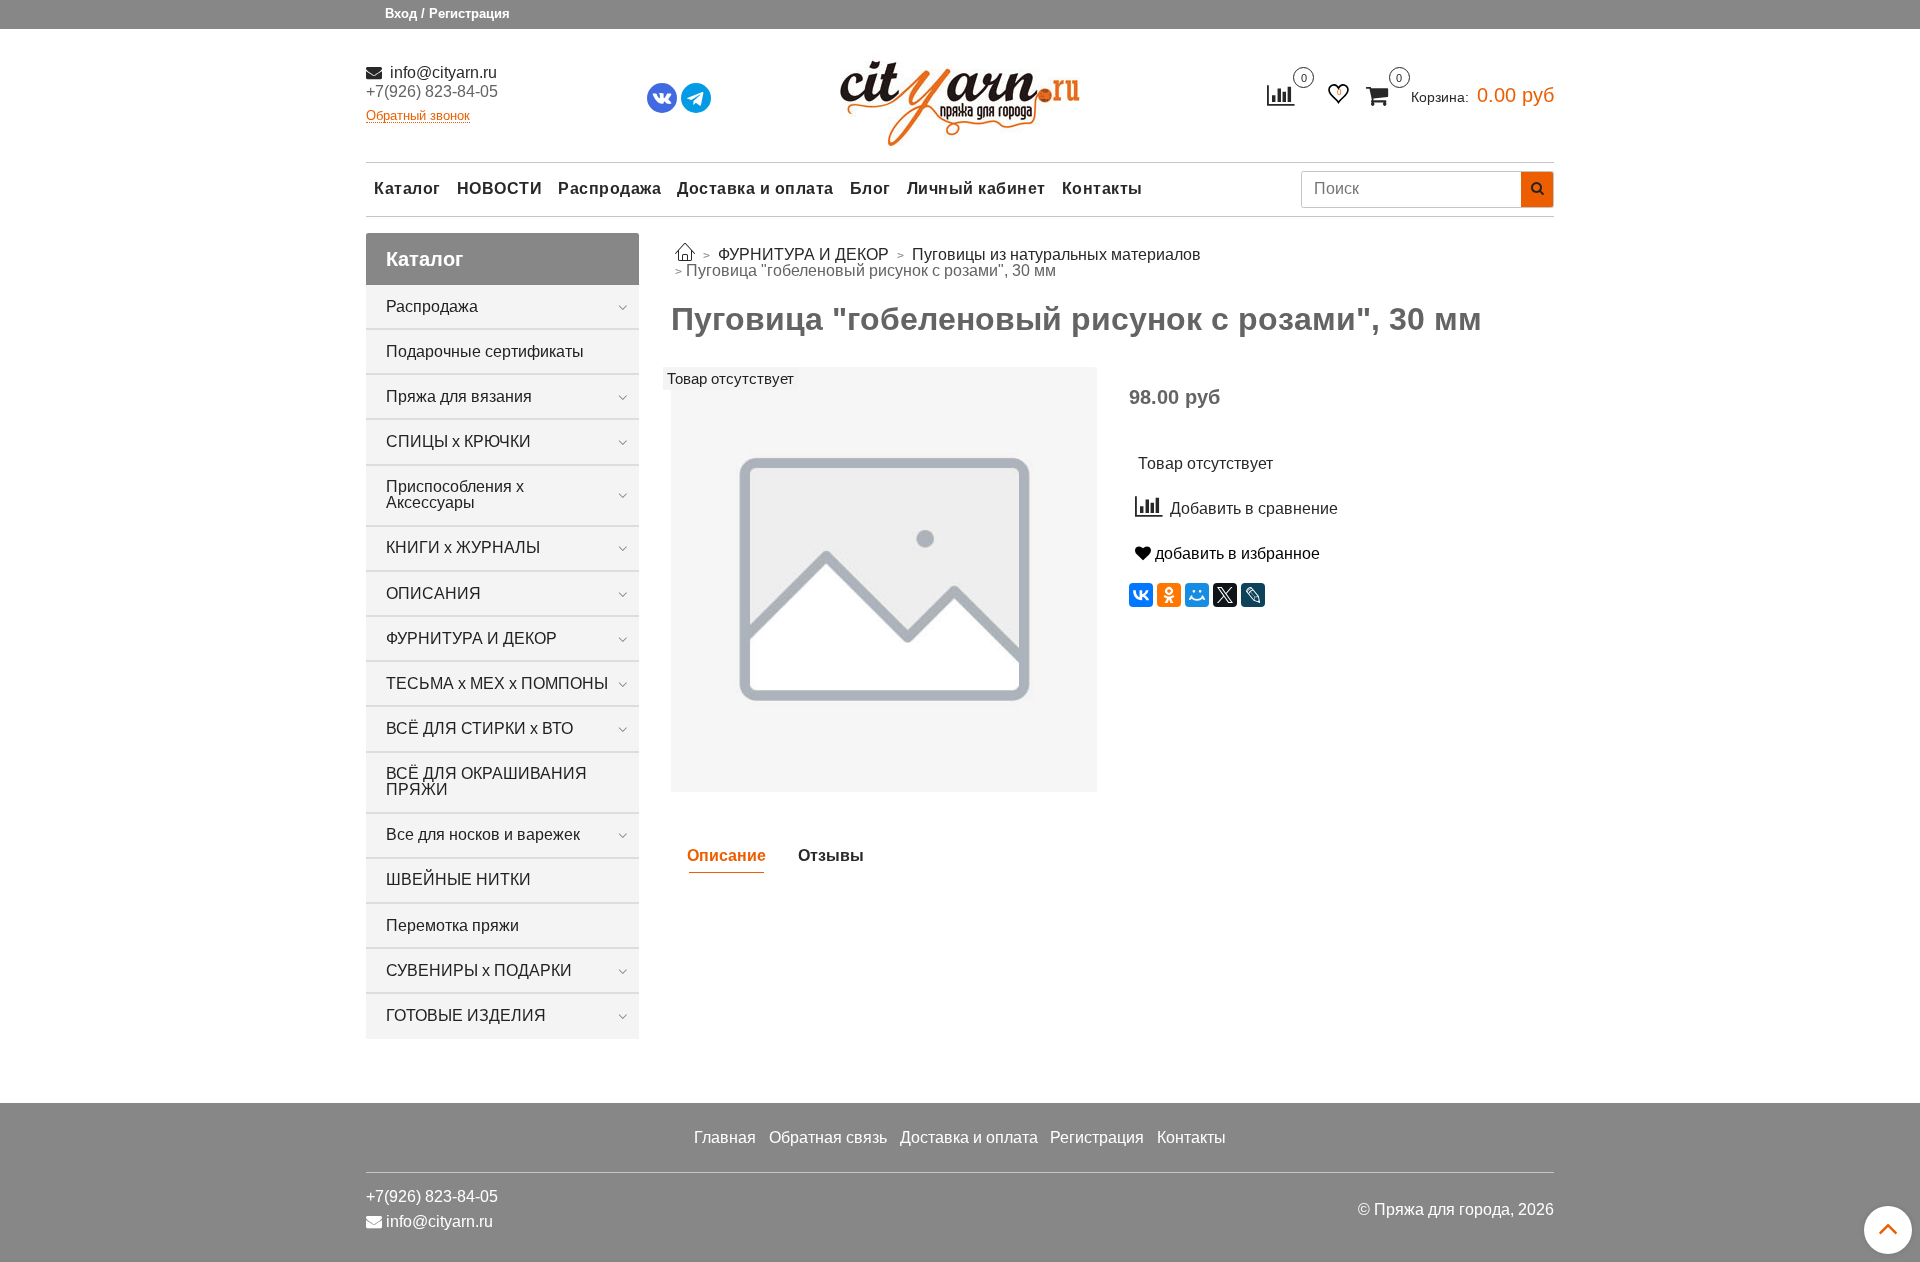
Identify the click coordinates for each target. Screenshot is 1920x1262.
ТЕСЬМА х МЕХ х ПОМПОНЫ (497, 683)
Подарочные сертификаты (485, 351)
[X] (1225, 595)
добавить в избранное (1235, 553)
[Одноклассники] (1169, 595)
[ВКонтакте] (1141, 595)
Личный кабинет (976, 188)
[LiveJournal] (1253, 595)
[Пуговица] (884, 578)
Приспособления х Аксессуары (455, 494)
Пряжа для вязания (459, 396)
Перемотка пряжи (452, 925)
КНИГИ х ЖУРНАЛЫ (463, 547)
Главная (725, 1137)
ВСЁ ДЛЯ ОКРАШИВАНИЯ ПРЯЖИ (486, 781)
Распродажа (609, 188)
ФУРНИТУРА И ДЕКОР (471, 638)
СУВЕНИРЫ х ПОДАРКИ (479, 970)
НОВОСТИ (500, 188)
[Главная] (685, 254)
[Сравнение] (1280, 94)
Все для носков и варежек (483, 834)
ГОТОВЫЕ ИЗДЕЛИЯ (466, 1015)
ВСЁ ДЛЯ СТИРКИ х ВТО (479, 728)
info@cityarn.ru (441, 72)
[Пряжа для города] (960, 90)
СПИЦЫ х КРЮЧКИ (458, 441)
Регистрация (1097, 1137)
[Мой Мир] (1197, 595)
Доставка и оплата (755, 188)
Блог (870, 188)
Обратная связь (828, 1137)
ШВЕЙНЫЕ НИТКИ (458, 879)
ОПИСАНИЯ (433, 593)
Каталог (407, 188)
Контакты (1102, 188)
